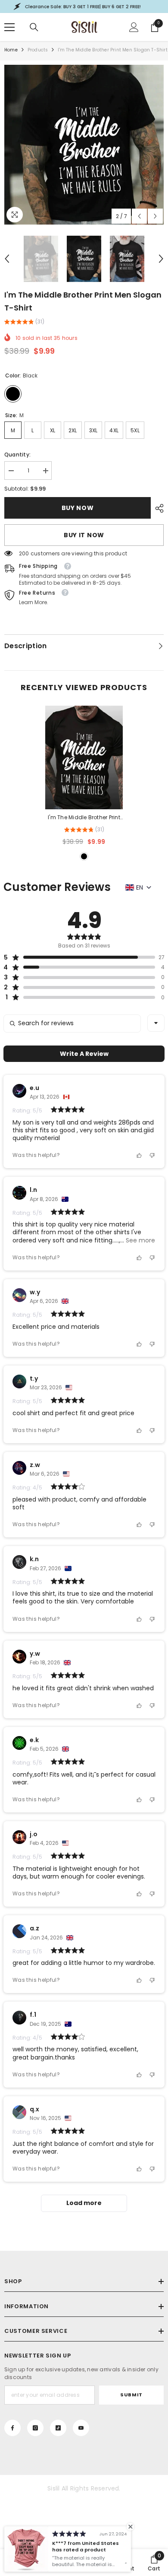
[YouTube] (81, 2428)
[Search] (34, 27)
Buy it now (84, 535)
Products (38, 50)
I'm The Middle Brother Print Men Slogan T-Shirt (84, 818)
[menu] (9, 27)
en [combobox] (140, 887)
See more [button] (140, 1240)
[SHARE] (157, 508)
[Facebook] (12, 2428)
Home (11, 50)
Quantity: (17, 455)
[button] (139, 216)
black (84, 856)
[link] (154, 2563)
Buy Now (78, 508)
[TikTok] (58, 2428)
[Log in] (134, 27)
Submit (131, 2395)
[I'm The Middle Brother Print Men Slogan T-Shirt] (84, 757)
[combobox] (156, 1023)
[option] (84, 145)
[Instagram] (35, 2428)
